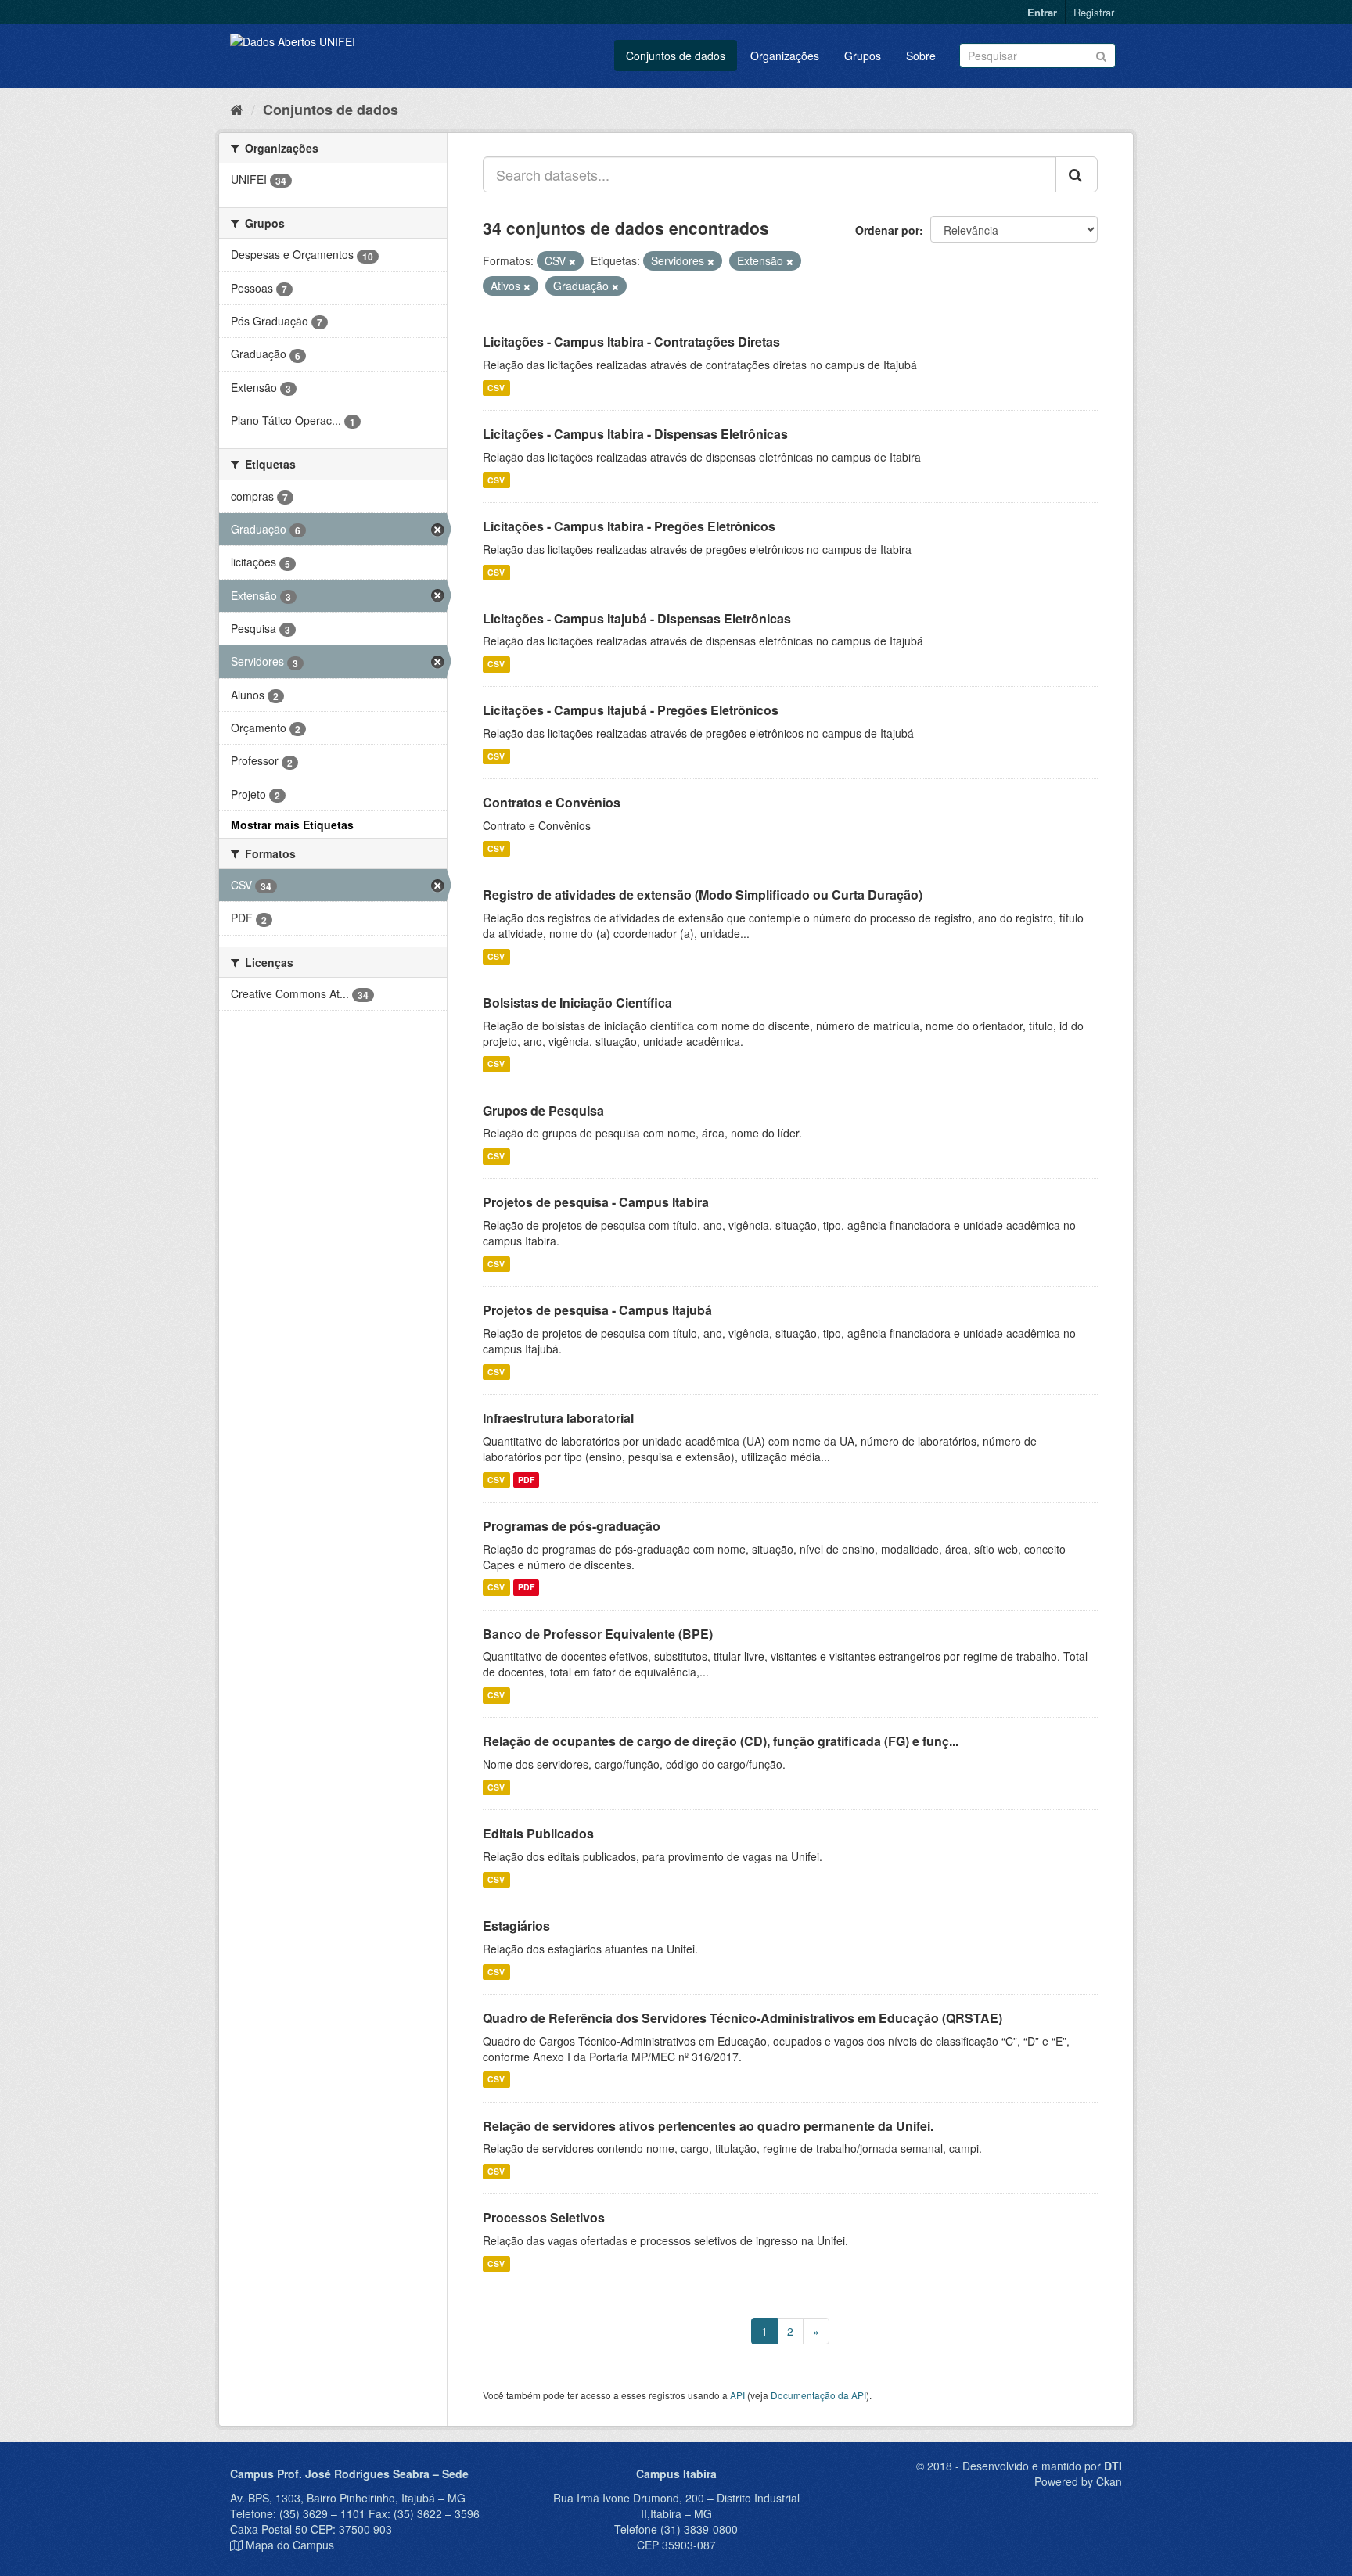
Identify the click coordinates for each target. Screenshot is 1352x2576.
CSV (496, 388)
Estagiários (516, 1926)
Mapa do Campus (290, 2545)
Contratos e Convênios (552, 802)
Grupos (863, 56)
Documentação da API (818, 2395)
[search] (1077, 174)
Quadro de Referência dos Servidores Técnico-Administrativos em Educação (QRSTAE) (743, 2018)
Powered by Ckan (1078, 2481)
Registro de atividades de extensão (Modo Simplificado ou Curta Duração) (703, 895)
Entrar (1042, 12)
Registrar (1094, 12)
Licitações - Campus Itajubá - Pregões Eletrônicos (631, 710)
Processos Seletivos (544, 2217)
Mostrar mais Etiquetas (292, 825)
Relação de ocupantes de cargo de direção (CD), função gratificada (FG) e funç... (721, 1741)
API (737, 2395)
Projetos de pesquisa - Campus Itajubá (597, 1310)
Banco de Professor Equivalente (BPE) (598, 1634)
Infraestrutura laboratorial (558, 1418)
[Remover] (572, 261)
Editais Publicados (538, 1833)
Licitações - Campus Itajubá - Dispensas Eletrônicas (637, 618)
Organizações (785, 56)
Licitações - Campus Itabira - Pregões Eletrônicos (629, 526)
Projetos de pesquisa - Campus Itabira (596, 1202)
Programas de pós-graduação (572, 1526)
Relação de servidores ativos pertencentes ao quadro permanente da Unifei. (708, 2126)
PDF (526, 1480)
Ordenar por (887, 230)
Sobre (921, 56)
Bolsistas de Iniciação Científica (577, 1002)
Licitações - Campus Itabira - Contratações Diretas (631, 341)
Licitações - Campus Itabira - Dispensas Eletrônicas (635, 434)
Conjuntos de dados (676, 56)
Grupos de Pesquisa (543, 1110)
